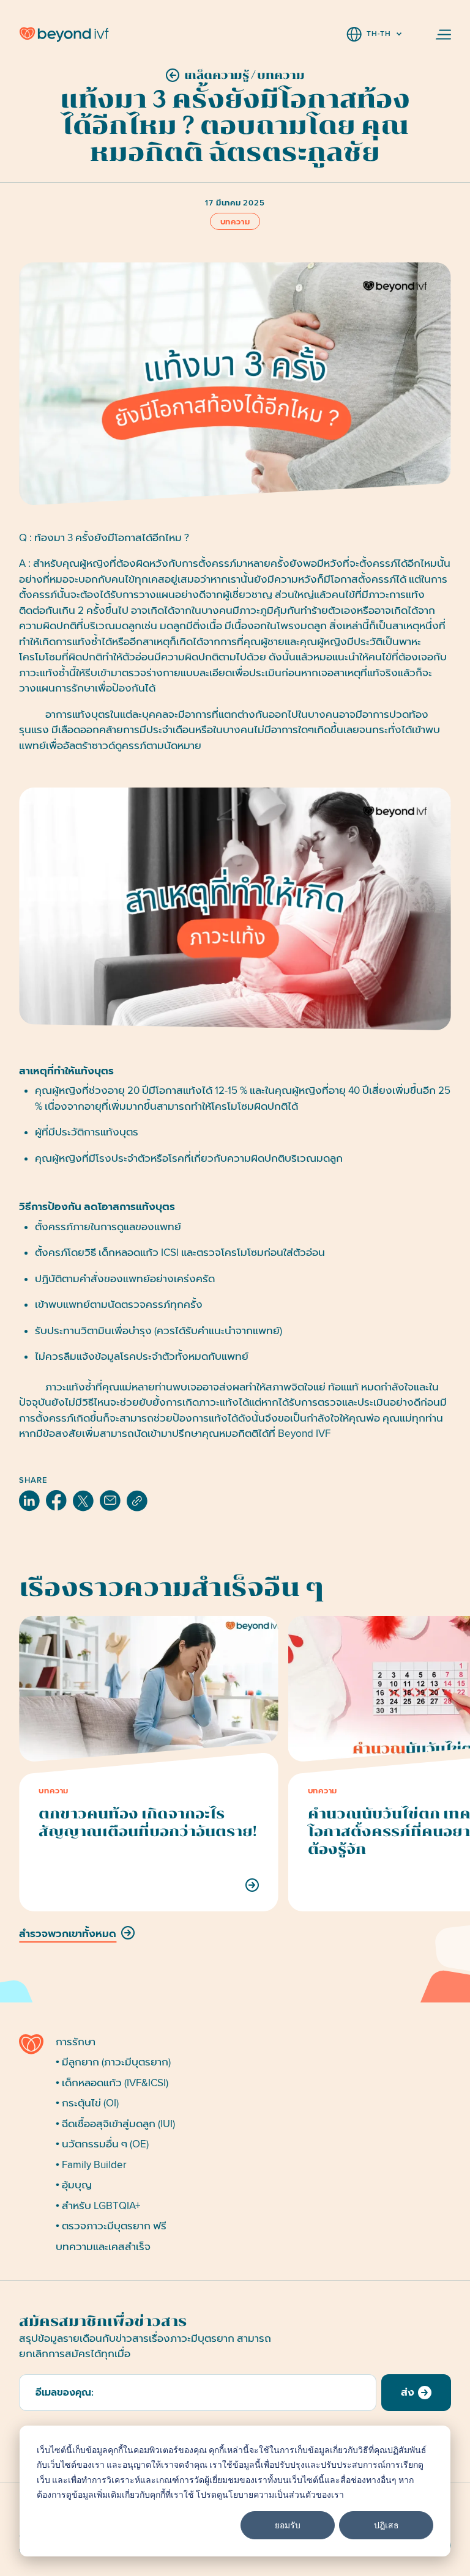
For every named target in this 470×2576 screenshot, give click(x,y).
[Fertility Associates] (32, 2044)
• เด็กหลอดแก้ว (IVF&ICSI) (112, 2083)
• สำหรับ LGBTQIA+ (98, 2206)
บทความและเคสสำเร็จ (103, 2247)
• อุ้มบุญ (74, 2185)
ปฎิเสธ (386, 2525)
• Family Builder (91, 2165)
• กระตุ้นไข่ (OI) (87, 2103)
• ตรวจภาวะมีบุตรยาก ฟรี (111, 2226)
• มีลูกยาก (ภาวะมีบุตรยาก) (113, 2062)
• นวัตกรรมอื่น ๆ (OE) (102, 2144)
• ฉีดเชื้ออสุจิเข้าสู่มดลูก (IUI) (115, 2124)
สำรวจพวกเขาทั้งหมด (68, 1934)
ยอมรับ (288, 2525)
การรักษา (76, 2042)
